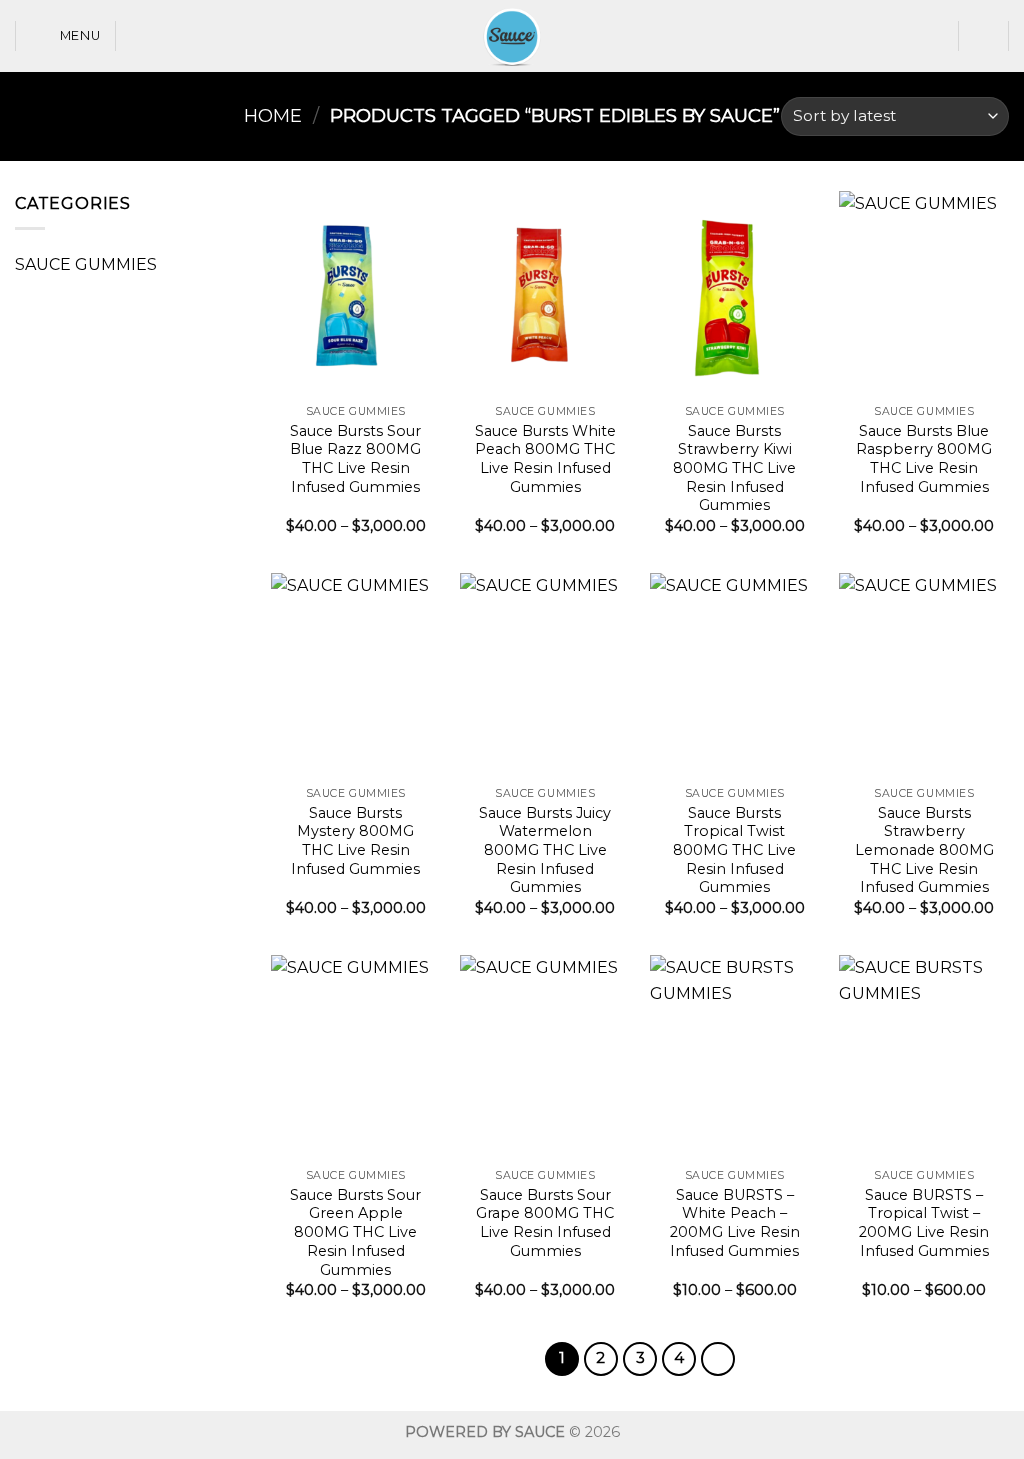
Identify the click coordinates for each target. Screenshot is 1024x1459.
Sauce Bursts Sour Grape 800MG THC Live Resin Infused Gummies (545, 1223)
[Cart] (984, 36)
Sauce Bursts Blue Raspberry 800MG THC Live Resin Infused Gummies (924, 459)
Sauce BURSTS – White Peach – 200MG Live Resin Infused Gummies (735, 1223)
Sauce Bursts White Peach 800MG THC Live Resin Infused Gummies (545, 459)
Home (273, 115)
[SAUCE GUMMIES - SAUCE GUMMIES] (512, 36)
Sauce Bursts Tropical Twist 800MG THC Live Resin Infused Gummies (734, 850)
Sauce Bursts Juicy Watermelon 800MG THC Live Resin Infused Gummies (545, 850)
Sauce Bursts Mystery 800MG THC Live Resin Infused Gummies (355, 841)
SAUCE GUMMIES (86, 264)
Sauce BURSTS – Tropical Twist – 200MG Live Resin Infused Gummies (924, 1223)
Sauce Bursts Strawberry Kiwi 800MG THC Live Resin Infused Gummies (734, 468)
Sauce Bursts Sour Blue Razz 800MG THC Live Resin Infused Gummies (355, 459)
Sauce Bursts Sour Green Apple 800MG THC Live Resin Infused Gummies (355, 1232)
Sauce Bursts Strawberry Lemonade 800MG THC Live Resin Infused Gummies (924, 850)
